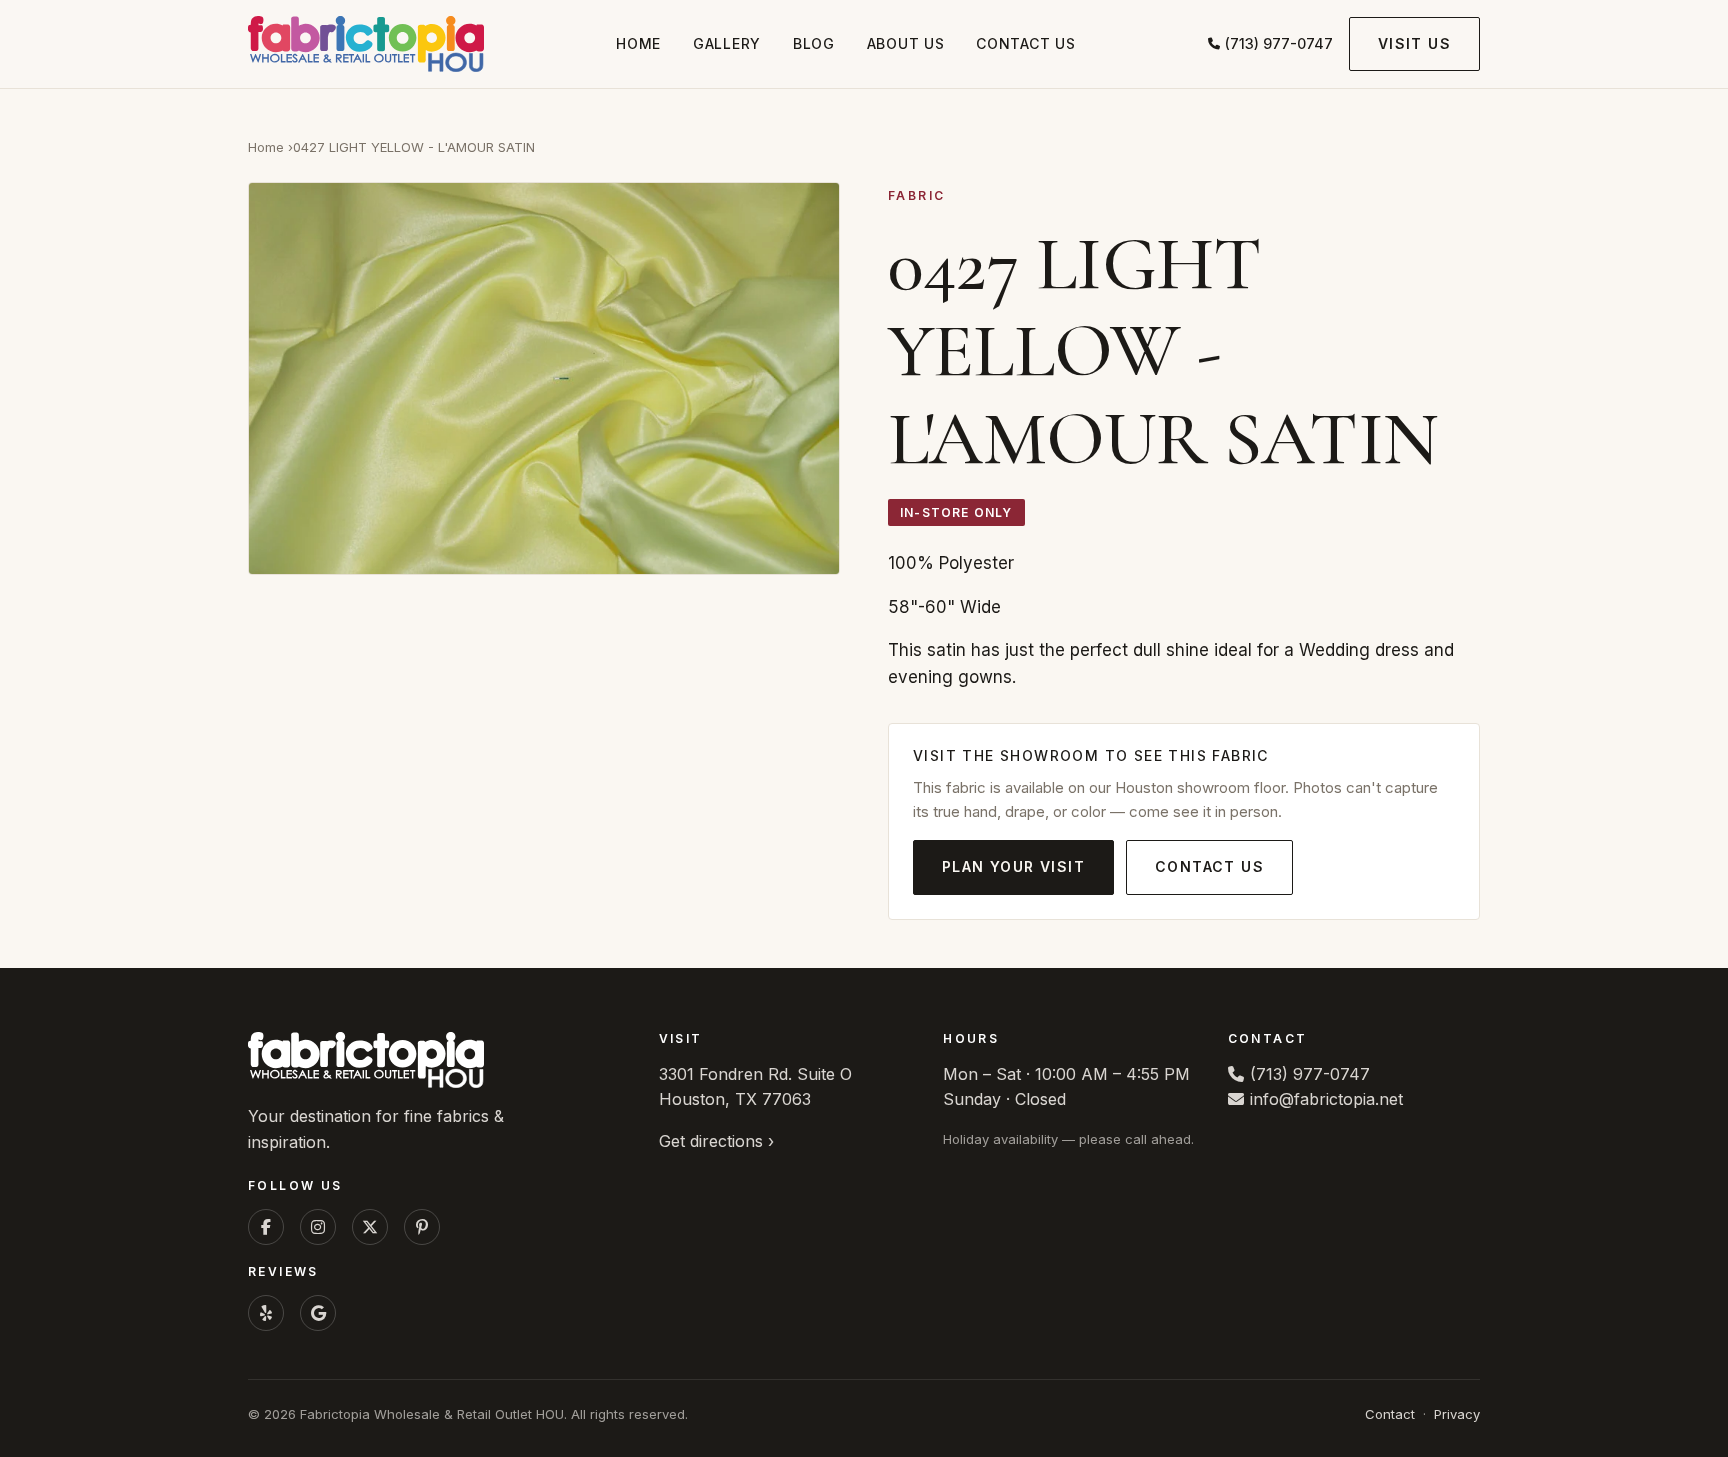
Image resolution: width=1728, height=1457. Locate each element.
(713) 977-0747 (1279, 43)
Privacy (1457, 1414)
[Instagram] (318, 1227)
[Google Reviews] (318, 1313)
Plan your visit (1013, 866)
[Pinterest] (422, 1227)
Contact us (1025, 43)
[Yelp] (266, 1313)
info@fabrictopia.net (1326, 1099)
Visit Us (1414, 43)
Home (638, 43)
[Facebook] (266, 1227)
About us (906, 43)
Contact (1390, 1414)
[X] (370, 1227)
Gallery (727, 43)
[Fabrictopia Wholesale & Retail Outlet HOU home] (366, 44)
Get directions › (716, 1141)
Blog (814, 43)
